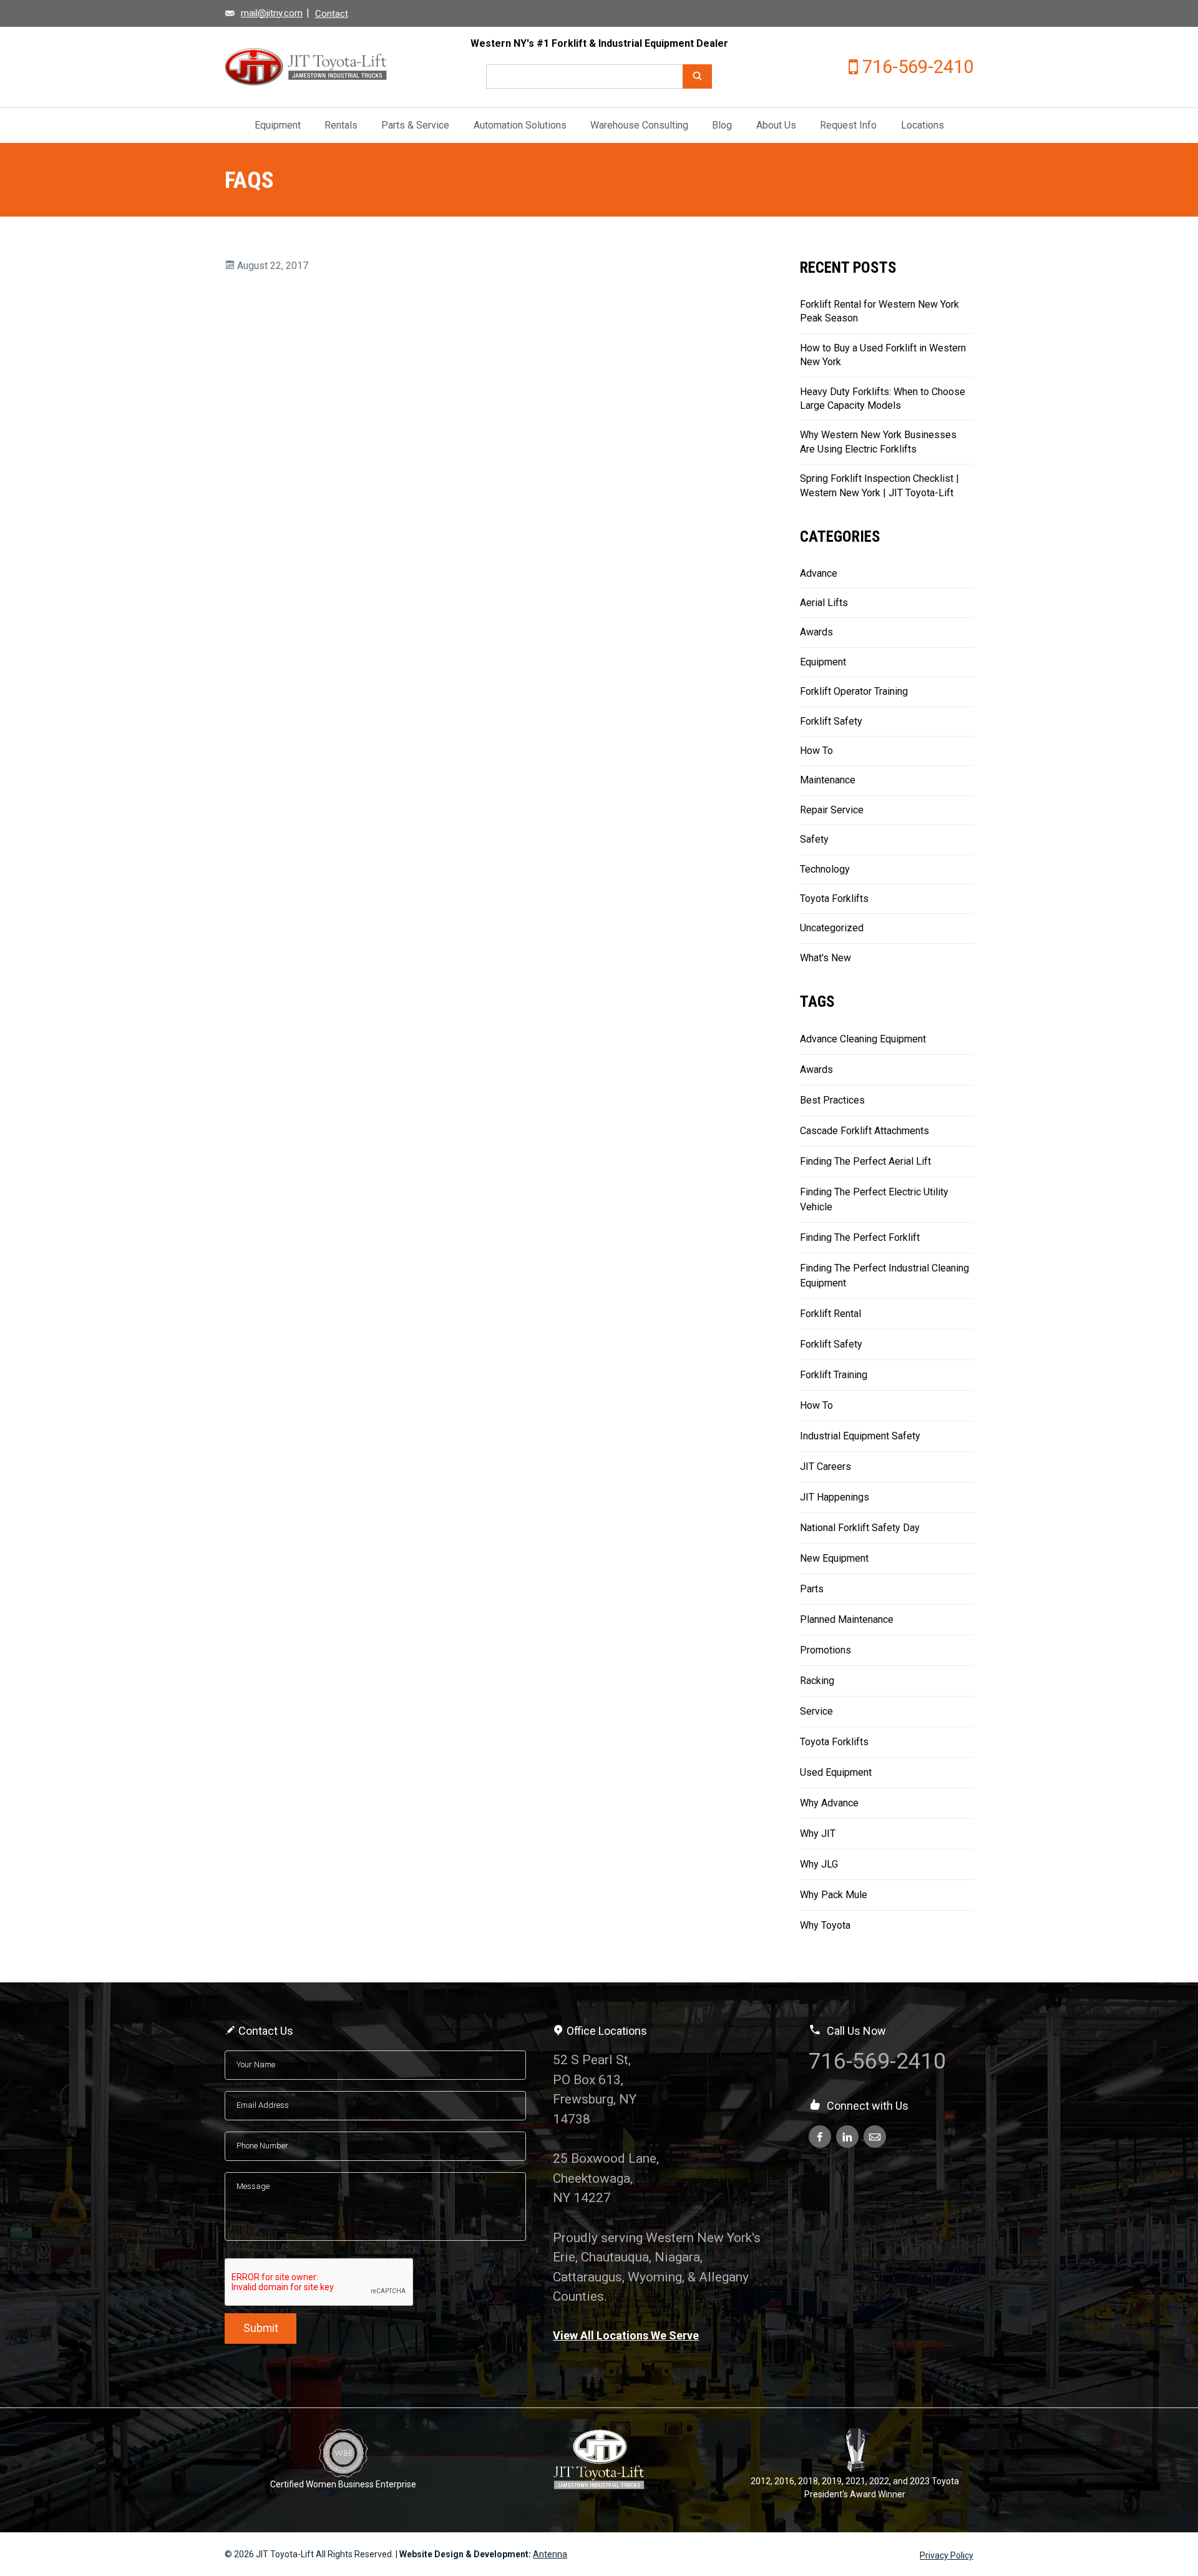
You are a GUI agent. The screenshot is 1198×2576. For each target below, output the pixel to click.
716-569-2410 (918, 67)
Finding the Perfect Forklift (860, 1237)
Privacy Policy (947, 2555)
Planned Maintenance (847, 1619)
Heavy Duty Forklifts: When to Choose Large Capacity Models (883, 399)
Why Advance (829, 1803)
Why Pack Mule (834, 1895)
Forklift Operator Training (854, 691)
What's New (825, 958)
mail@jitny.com (272, 13)
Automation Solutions (520, 125)
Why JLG (819, 1864)
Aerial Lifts (824, 603)
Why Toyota (825, 1925)
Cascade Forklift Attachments (864, 1131)
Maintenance (828, 780)
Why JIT (818, 1834)
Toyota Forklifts (834, 899)
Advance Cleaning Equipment (863, 1039)
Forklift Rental (830, 1314)
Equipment (278, 125)
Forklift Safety (831, 721)
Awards (816, 632)
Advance (819, 573)
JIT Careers (825, 1467)
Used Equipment (836, 1772)
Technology (825, 869)
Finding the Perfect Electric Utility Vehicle (874, 1199)
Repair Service (832, 810)
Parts (812, 1589)
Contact (332, 14)
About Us (776, 125)
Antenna (550, 2554)
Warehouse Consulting (639, 125)
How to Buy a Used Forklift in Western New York (883, 355)
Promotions (825, 1650)
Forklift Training (834, 1375)
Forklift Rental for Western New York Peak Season (879, 311)
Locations (923, 125)
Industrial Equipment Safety (860, 1436)
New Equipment (834, 1558)
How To (816, 751)
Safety (814, 839)
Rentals (341, 125)
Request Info (848, 125)
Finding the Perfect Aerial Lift (865, 1161)
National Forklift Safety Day (860, 1528)
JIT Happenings (835, 1497)
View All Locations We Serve (626, 2335)
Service (816, 1711)
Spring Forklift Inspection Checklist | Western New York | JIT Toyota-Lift (879, 485)
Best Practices (832, 1100)
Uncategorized (832, 928)
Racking (817, 1681)
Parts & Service (415, 125)
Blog (722, 125)
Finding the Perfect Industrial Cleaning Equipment (884, 1276)
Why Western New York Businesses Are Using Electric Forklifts (878, 442)
